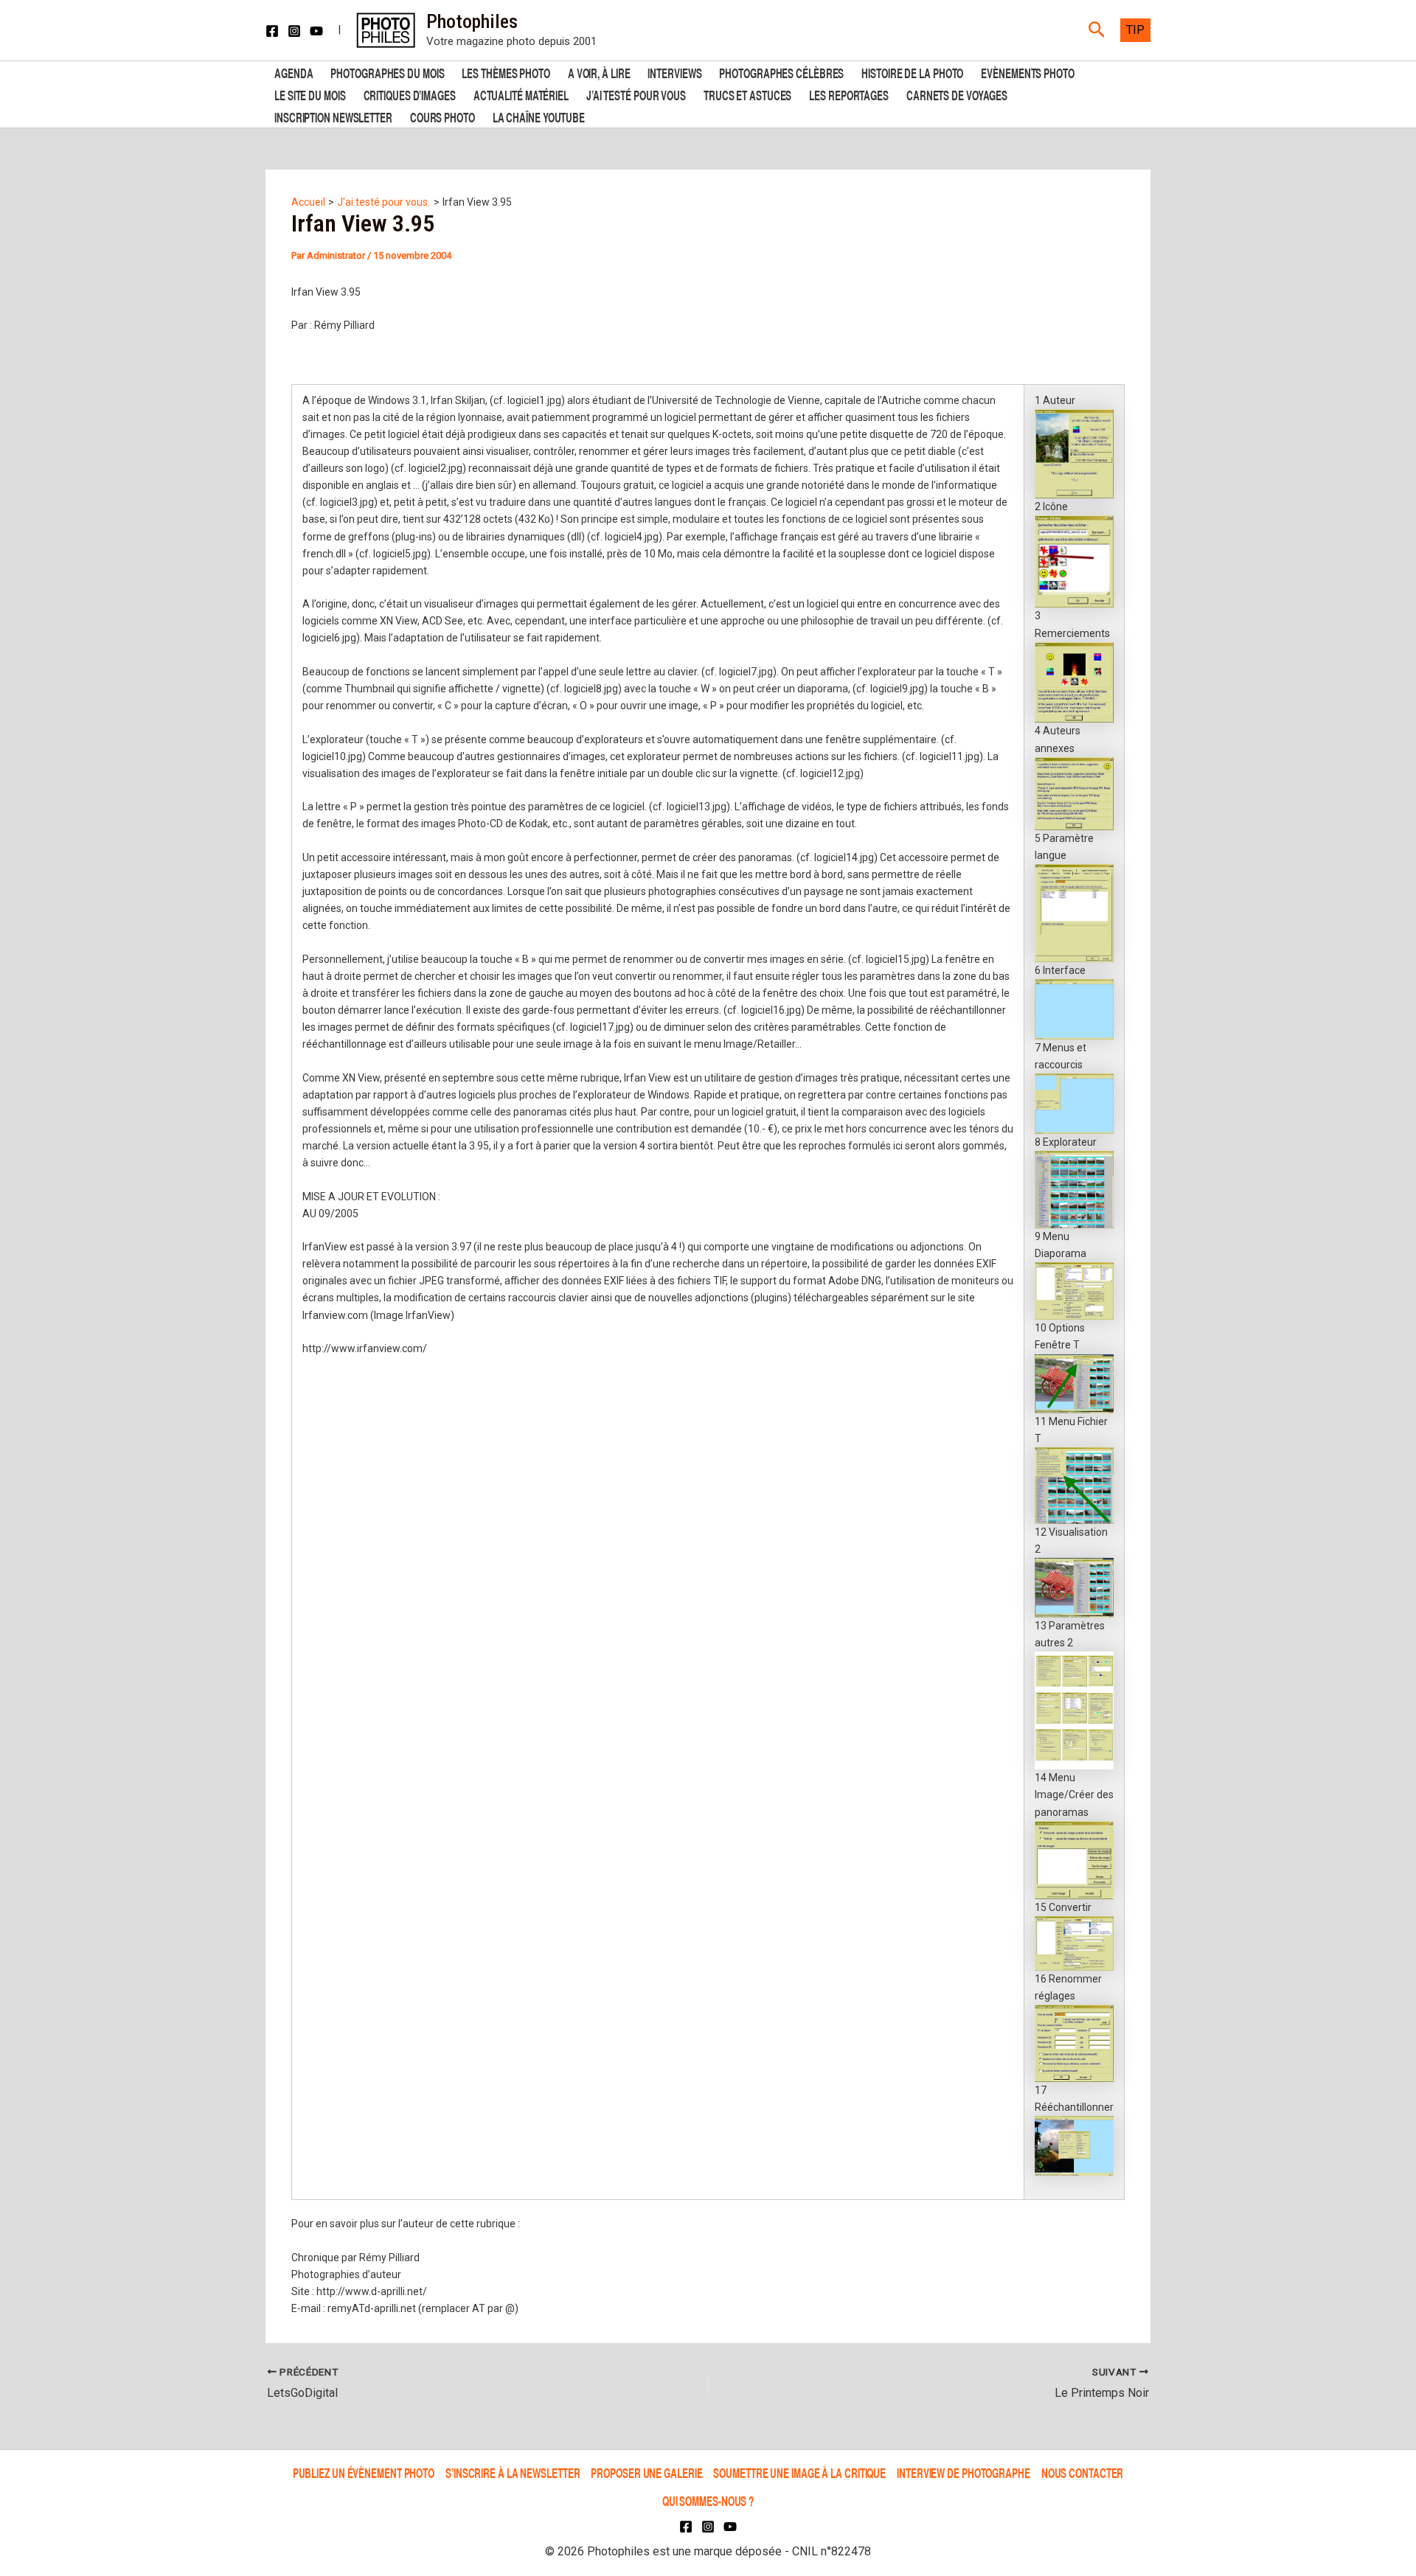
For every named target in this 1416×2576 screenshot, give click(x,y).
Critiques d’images (410, 94)
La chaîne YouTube (539, 116)
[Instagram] (294, 31)
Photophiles (472, 21)
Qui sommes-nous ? (708, 2500)
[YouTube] (316, 31)
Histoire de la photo (912, 72)
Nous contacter (1083, 2472)
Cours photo (442, 116)
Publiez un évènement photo (364, 2472)
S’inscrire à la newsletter (513, 2472)
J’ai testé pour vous (636, 94)
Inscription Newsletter (333, 116)
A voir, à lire (599, 72)
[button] (1097, 30)
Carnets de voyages (957, 94)
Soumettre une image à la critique (799, 2472)
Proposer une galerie (646, 2472)
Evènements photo (1027, 72)
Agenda (294, 72)
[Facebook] (272, 31)
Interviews (674, 72)
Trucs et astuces (747, 94)
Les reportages (849, 94)
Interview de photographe (964, 2472)
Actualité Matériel (521, 94)
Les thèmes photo (506, 72)
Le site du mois (310, 94)
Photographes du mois (387, 72)
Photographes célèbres (781, 72)
